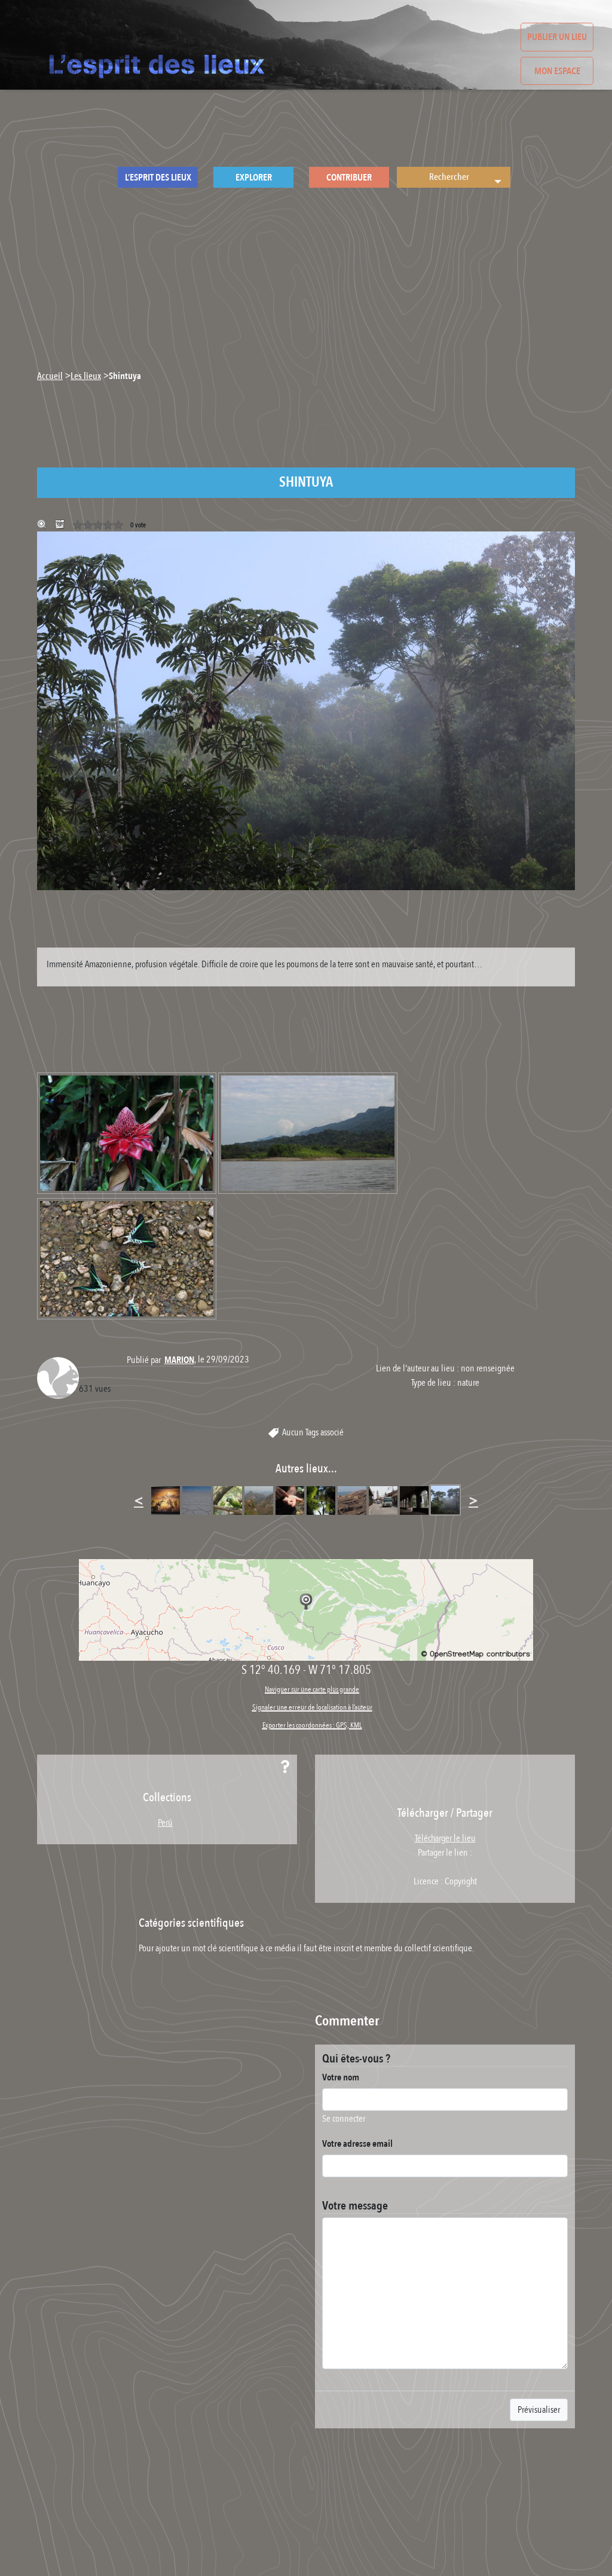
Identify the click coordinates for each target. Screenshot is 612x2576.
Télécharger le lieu (61, 525)
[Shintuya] (445, 1500)
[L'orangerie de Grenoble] (414, 1500)
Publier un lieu (557, 37)
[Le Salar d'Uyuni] (197, 1500)
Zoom (43, 525)
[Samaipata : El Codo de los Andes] (259, 1500)
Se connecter (344, 2119)
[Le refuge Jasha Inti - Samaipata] (228, 1500)
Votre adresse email (357, 2144)
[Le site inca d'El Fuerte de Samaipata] (352, 1500)
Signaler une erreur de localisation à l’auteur (312, 1707)
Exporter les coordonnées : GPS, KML (312, 1725)
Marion (179, 1360)
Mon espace (557, 71)
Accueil (50, 376)
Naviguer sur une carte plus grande (312, 1689)
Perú (165, 1823)
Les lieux (86, 376)
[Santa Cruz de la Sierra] (383, 1500)
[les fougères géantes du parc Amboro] (321, 1500)
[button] (496, 177)
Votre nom (341, 2077)
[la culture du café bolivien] (290, 1500)
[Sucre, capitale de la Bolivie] (166, 1500)
